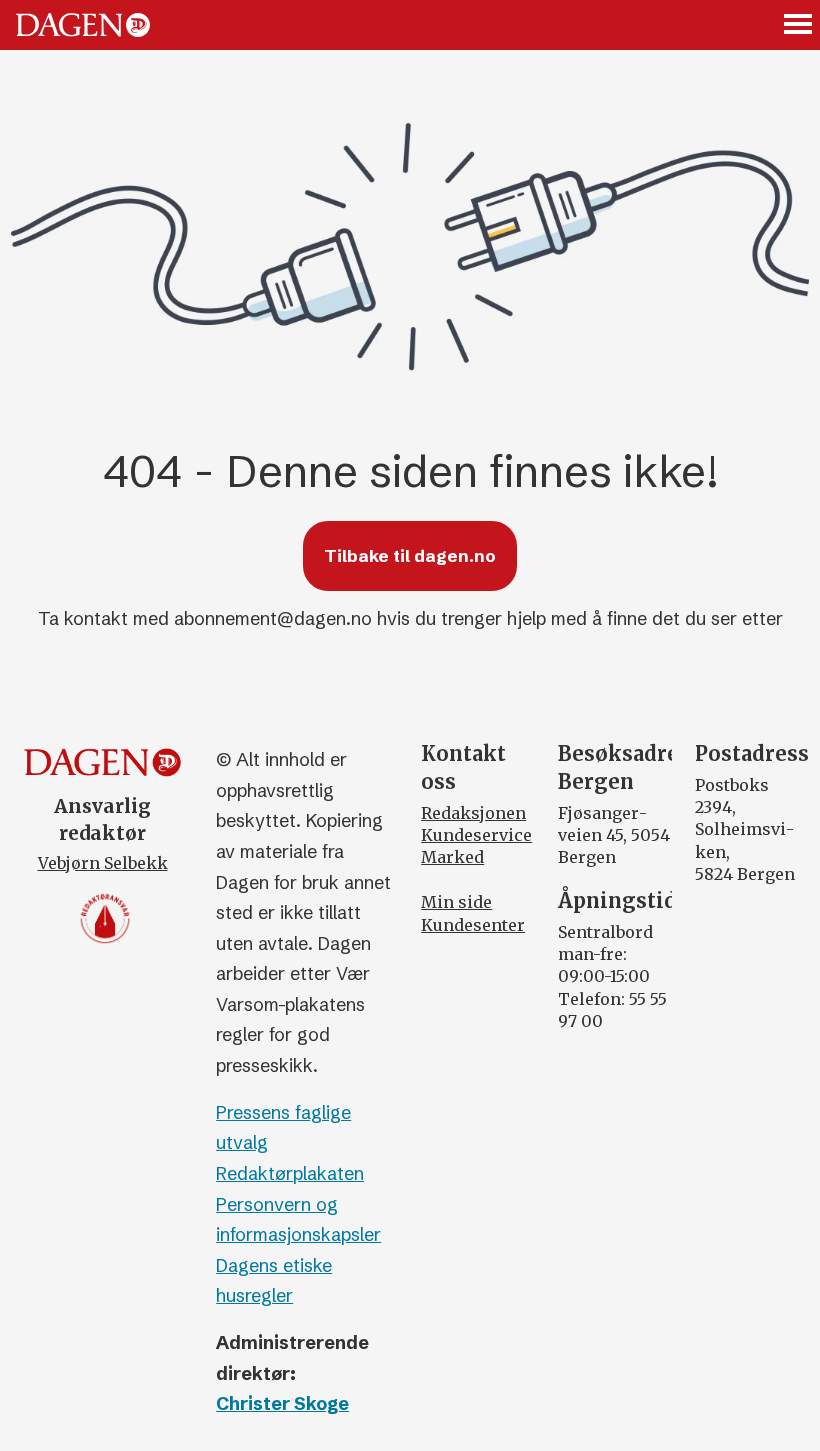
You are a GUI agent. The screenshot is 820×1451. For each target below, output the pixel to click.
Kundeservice (476, 835)
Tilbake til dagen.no (410, 555)
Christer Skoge (282, 1403)
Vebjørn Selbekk (103, 863)
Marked (452, 857)
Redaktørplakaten (290, 1173)
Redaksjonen (473, 813)
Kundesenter (473, 925)
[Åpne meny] (799, 25)
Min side (456, 902)
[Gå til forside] (83, 25)
